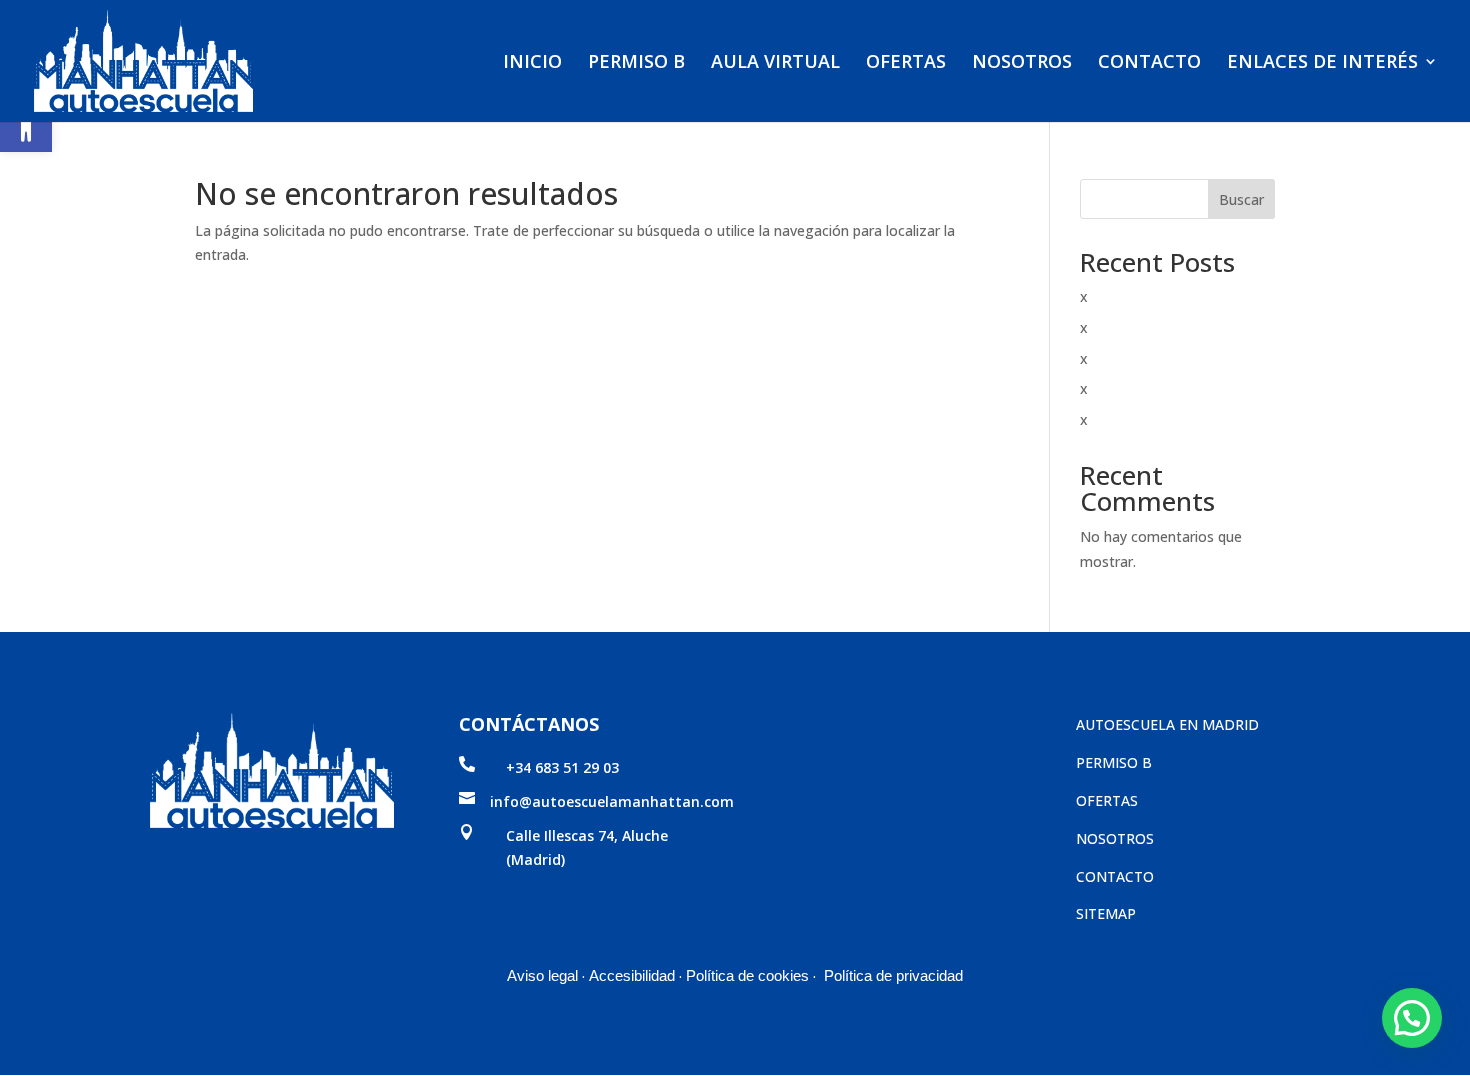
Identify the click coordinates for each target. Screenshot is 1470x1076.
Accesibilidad (632, 975)
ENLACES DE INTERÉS (1322, 63)
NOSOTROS (1022, 63)
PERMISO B (636, 63)
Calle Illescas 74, (564, 835)
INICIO (532, 63)
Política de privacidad (893, 975)
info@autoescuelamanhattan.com (612, 801)
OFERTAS (906, 63)
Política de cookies (747, 975)
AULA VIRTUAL (775, 63)
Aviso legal (542, 975)
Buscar (1241, 199)
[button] (26, 126)
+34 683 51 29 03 (562, 767)
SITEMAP (1106, 913)
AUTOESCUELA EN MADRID (1167, 724)
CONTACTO (1149, 63)
